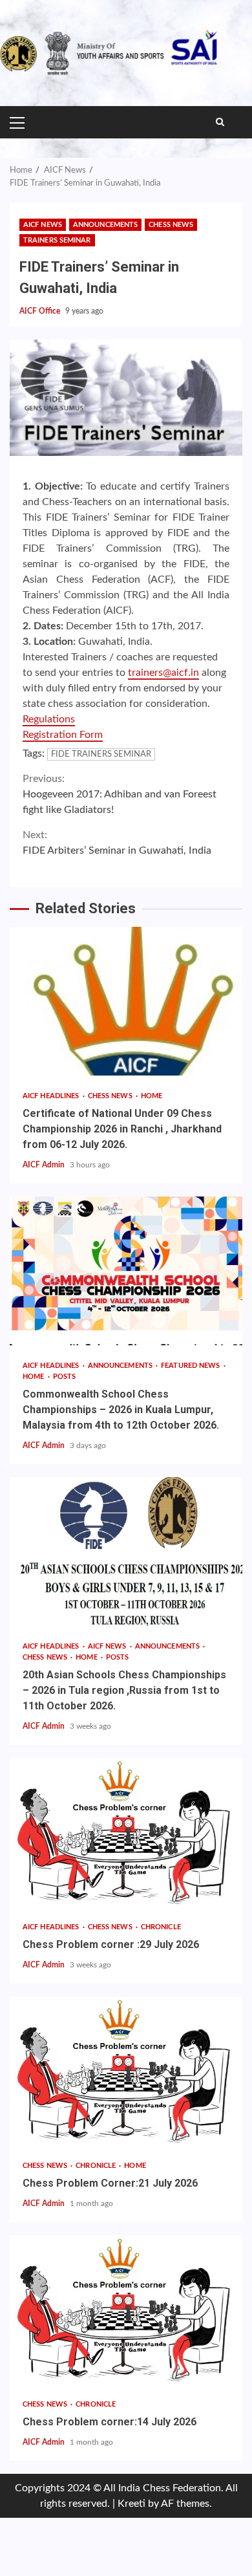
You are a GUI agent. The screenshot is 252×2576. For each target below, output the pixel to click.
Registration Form (63, 735)
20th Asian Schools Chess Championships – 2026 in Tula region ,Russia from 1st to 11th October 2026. (126, 1552)
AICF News (43, 225)
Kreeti (131, 2504)
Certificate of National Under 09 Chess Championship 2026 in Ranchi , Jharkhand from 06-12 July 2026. (126, 1001)
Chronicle (161, 1927)
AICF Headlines (52, 1096)
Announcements (105, 225)
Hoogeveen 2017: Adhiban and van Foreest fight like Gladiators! (120, 794)
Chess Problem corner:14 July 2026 (126, 2310)
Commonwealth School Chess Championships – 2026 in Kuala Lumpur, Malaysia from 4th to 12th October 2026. (126, 1271)
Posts (65, 1377)
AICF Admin (45, 1165)
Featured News (191, 1366)
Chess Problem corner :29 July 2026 (126, 1832)
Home (152, 1096)
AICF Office (41, 311)
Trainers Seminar (57, 240)
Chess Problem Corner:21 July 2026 (126, 2071)
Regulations (49, 719)
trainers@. (163, 673)
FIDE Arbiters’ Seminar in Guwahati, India (117, 843)
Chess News (171, 225)
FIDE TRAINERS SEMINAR (101, 754)
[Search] (220, 122)
